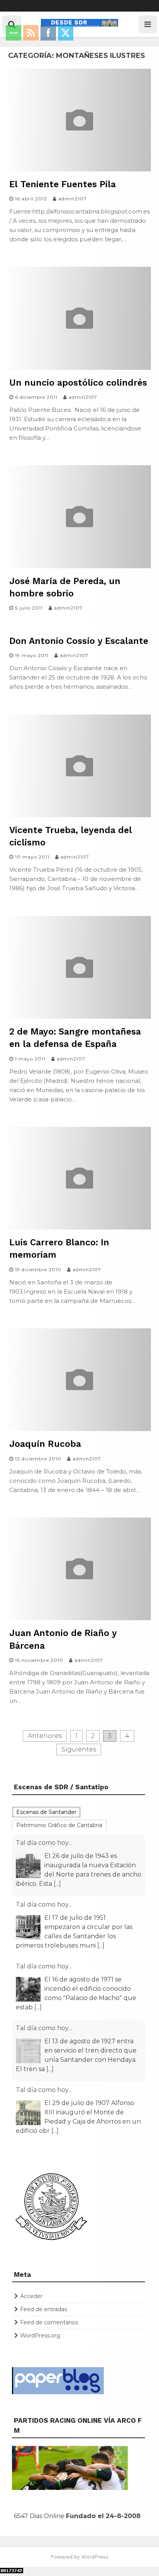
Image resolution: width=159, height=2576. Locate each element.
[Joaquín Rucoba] (79, 1429)
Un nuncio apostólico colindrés (78, 383)
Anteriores (45, 1736)
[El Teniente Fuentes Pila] (79, 169)
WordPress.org (40, 2336)
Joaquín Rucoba (45, 1444)
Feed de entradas (44, 2309)
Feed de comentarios (49, 2322)
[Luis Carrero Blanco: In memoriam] (79, 1227)
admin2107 (73, 199)
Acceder (31, 2296)
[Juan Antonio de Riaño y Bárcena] (79, 1618)
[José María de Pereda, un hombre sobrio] (79, 566)
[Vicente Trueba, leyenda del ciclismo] (79, 815)
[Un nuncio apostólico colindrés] (79, 368)
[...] (57, 1884)
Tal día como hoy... (44, 1843)
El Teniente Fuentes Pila (63, 184)
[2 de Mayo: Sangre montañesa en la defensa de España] (79, 1017)
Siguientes (79, 1749)
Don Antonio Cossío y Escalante (79, 641)
